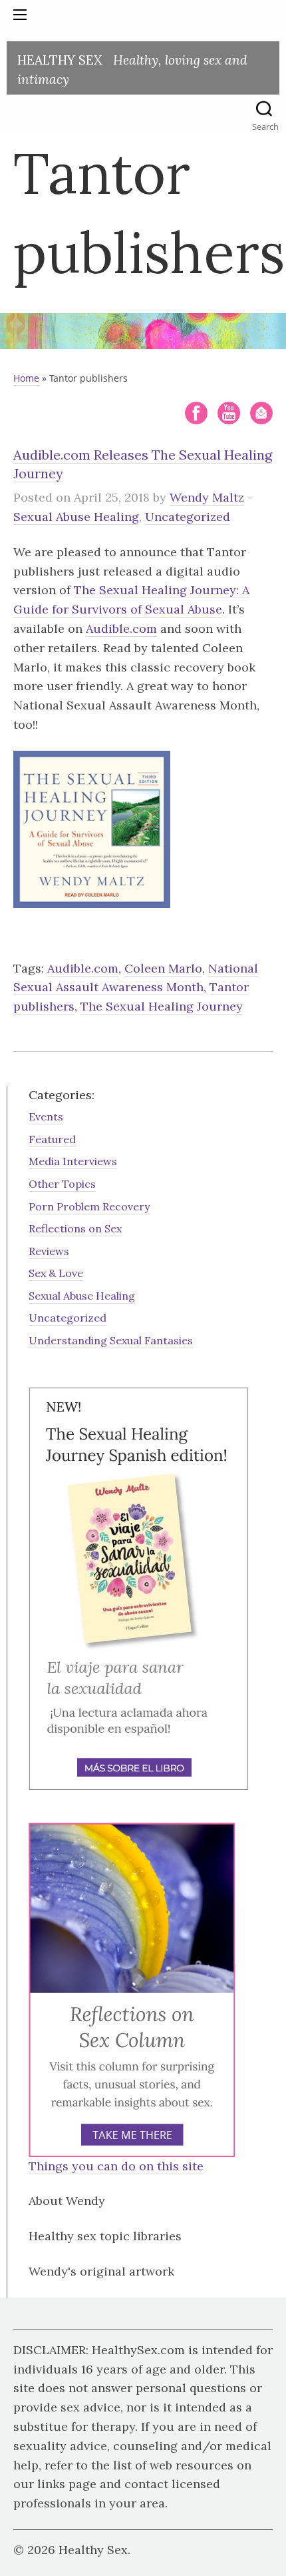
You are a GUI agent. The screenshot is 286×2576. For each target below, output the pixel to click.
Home (26, 378)
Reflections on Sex (75, 1228)
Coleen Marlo (163, 968)
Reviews (49, 1251)
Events (46, 1116)
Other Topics (62, 1184)
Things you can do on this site (116, 2166)
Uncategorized (188, 517)
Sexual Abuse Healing (76, 517)
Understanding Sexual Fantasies (111, 1340)
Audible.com (121, 629)
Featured (52, 1139)
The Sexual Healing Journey (162, 1006)
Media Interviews (73, 1161)
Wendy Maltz (207, 497)
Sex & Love (56, 1273)
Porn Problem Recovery (89, 1206)
